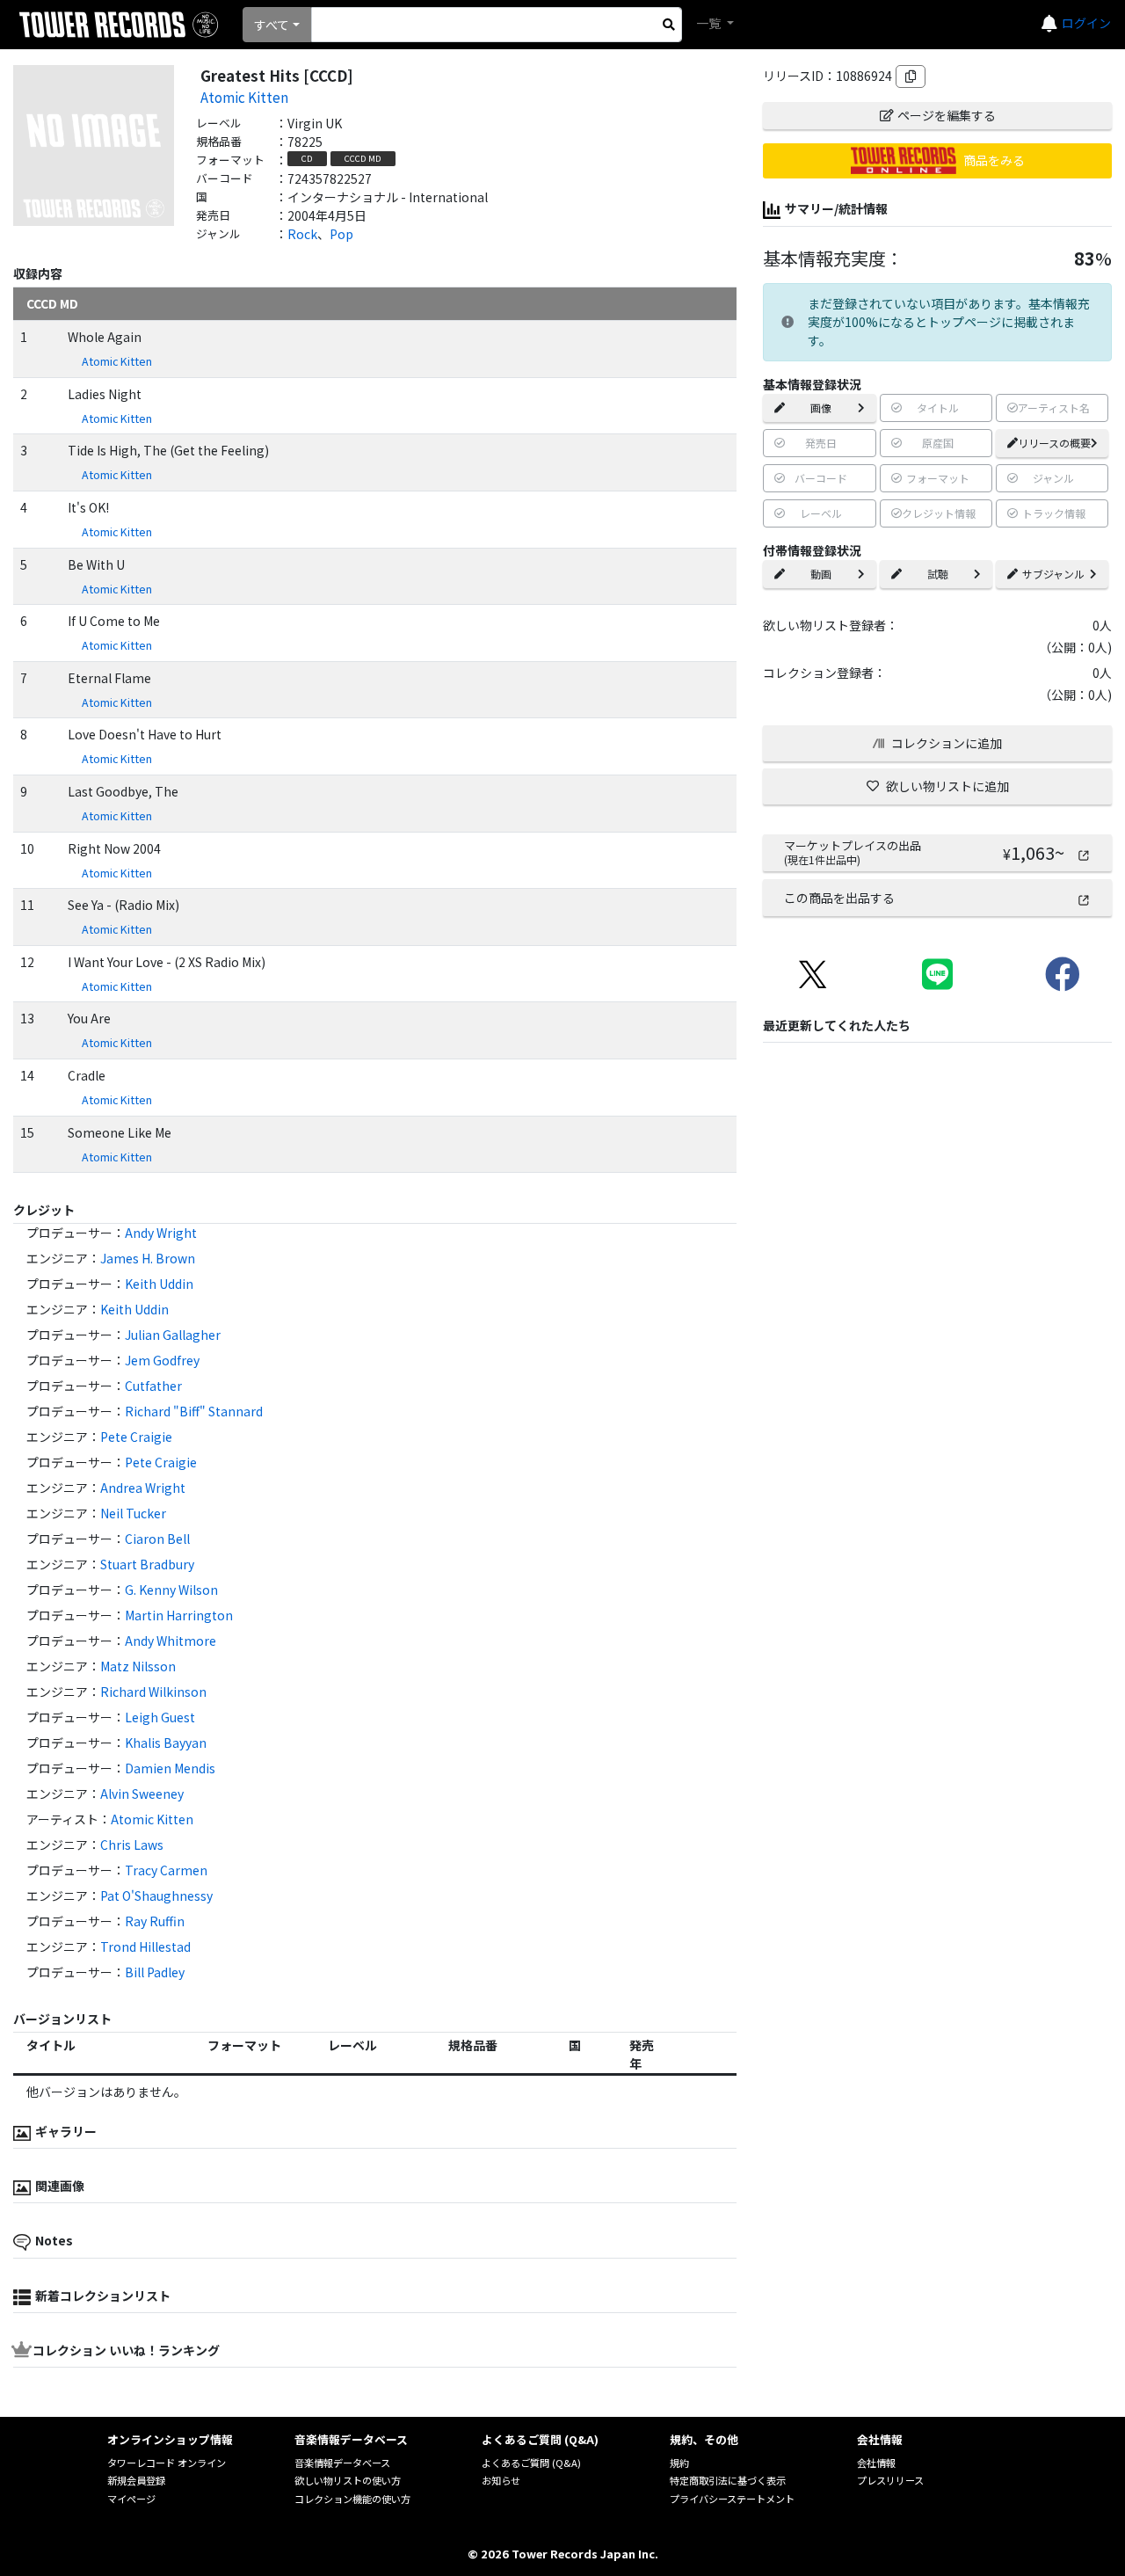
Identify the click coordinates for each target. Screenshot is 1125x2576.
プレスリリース (890, 2480)
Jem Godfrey (162, 1360)
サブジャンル (1053, 574)
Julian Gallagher (173, 1335)
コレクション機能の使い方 (352, 2499)
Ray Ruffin (155, 1921)
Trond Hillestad (145, 1947)
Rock (302, 234)
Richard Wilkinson (153, 1692)
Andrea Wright (143, 1488)
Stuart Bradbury (147, 1564)
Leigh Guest (160, 1717)
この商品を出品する (839, 898)
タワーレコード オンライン (167, 2463)
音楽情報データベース (342, 2463)
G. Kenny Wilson (171, 1590)
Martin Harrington (179, 1615)
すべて (272, 25)
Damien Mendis (170, 1768)
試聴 (938, 574)
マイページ (131, 2499)
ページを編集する (947, 115)
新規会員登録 (136, 2480)
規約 (679, 2463)
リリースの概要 (1054, 443)
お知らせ (501, 2480)
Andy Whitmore (171, 1641)
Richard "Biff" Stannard (194, 1411)
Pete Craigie (136, 1437)
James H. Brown (148, 1258)
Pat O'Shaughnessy (156, 1896)
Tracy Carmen (166, 1870)
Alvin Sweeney (142, 1794)
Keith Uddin (159, 1284)
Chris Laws (132, 1845)
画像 (821, 408)
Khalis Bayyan (166, 1743)
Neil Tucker (133, 1513)
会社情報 (876, 2463)
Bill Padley (155, 1972)
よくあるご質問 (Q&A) (531, 2463)
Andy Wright (161, 1233)
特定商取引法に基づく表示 (728, 2480)
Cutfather (153, 1386)
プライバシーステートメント (732, 2499)
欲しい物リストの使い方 (348, 2480)
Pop (341, 234)
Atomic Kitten (244, 97)
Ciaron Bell (157, 1539)
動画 (821, 574)
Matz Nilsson (138, 1666)
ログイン (1086, 23)
